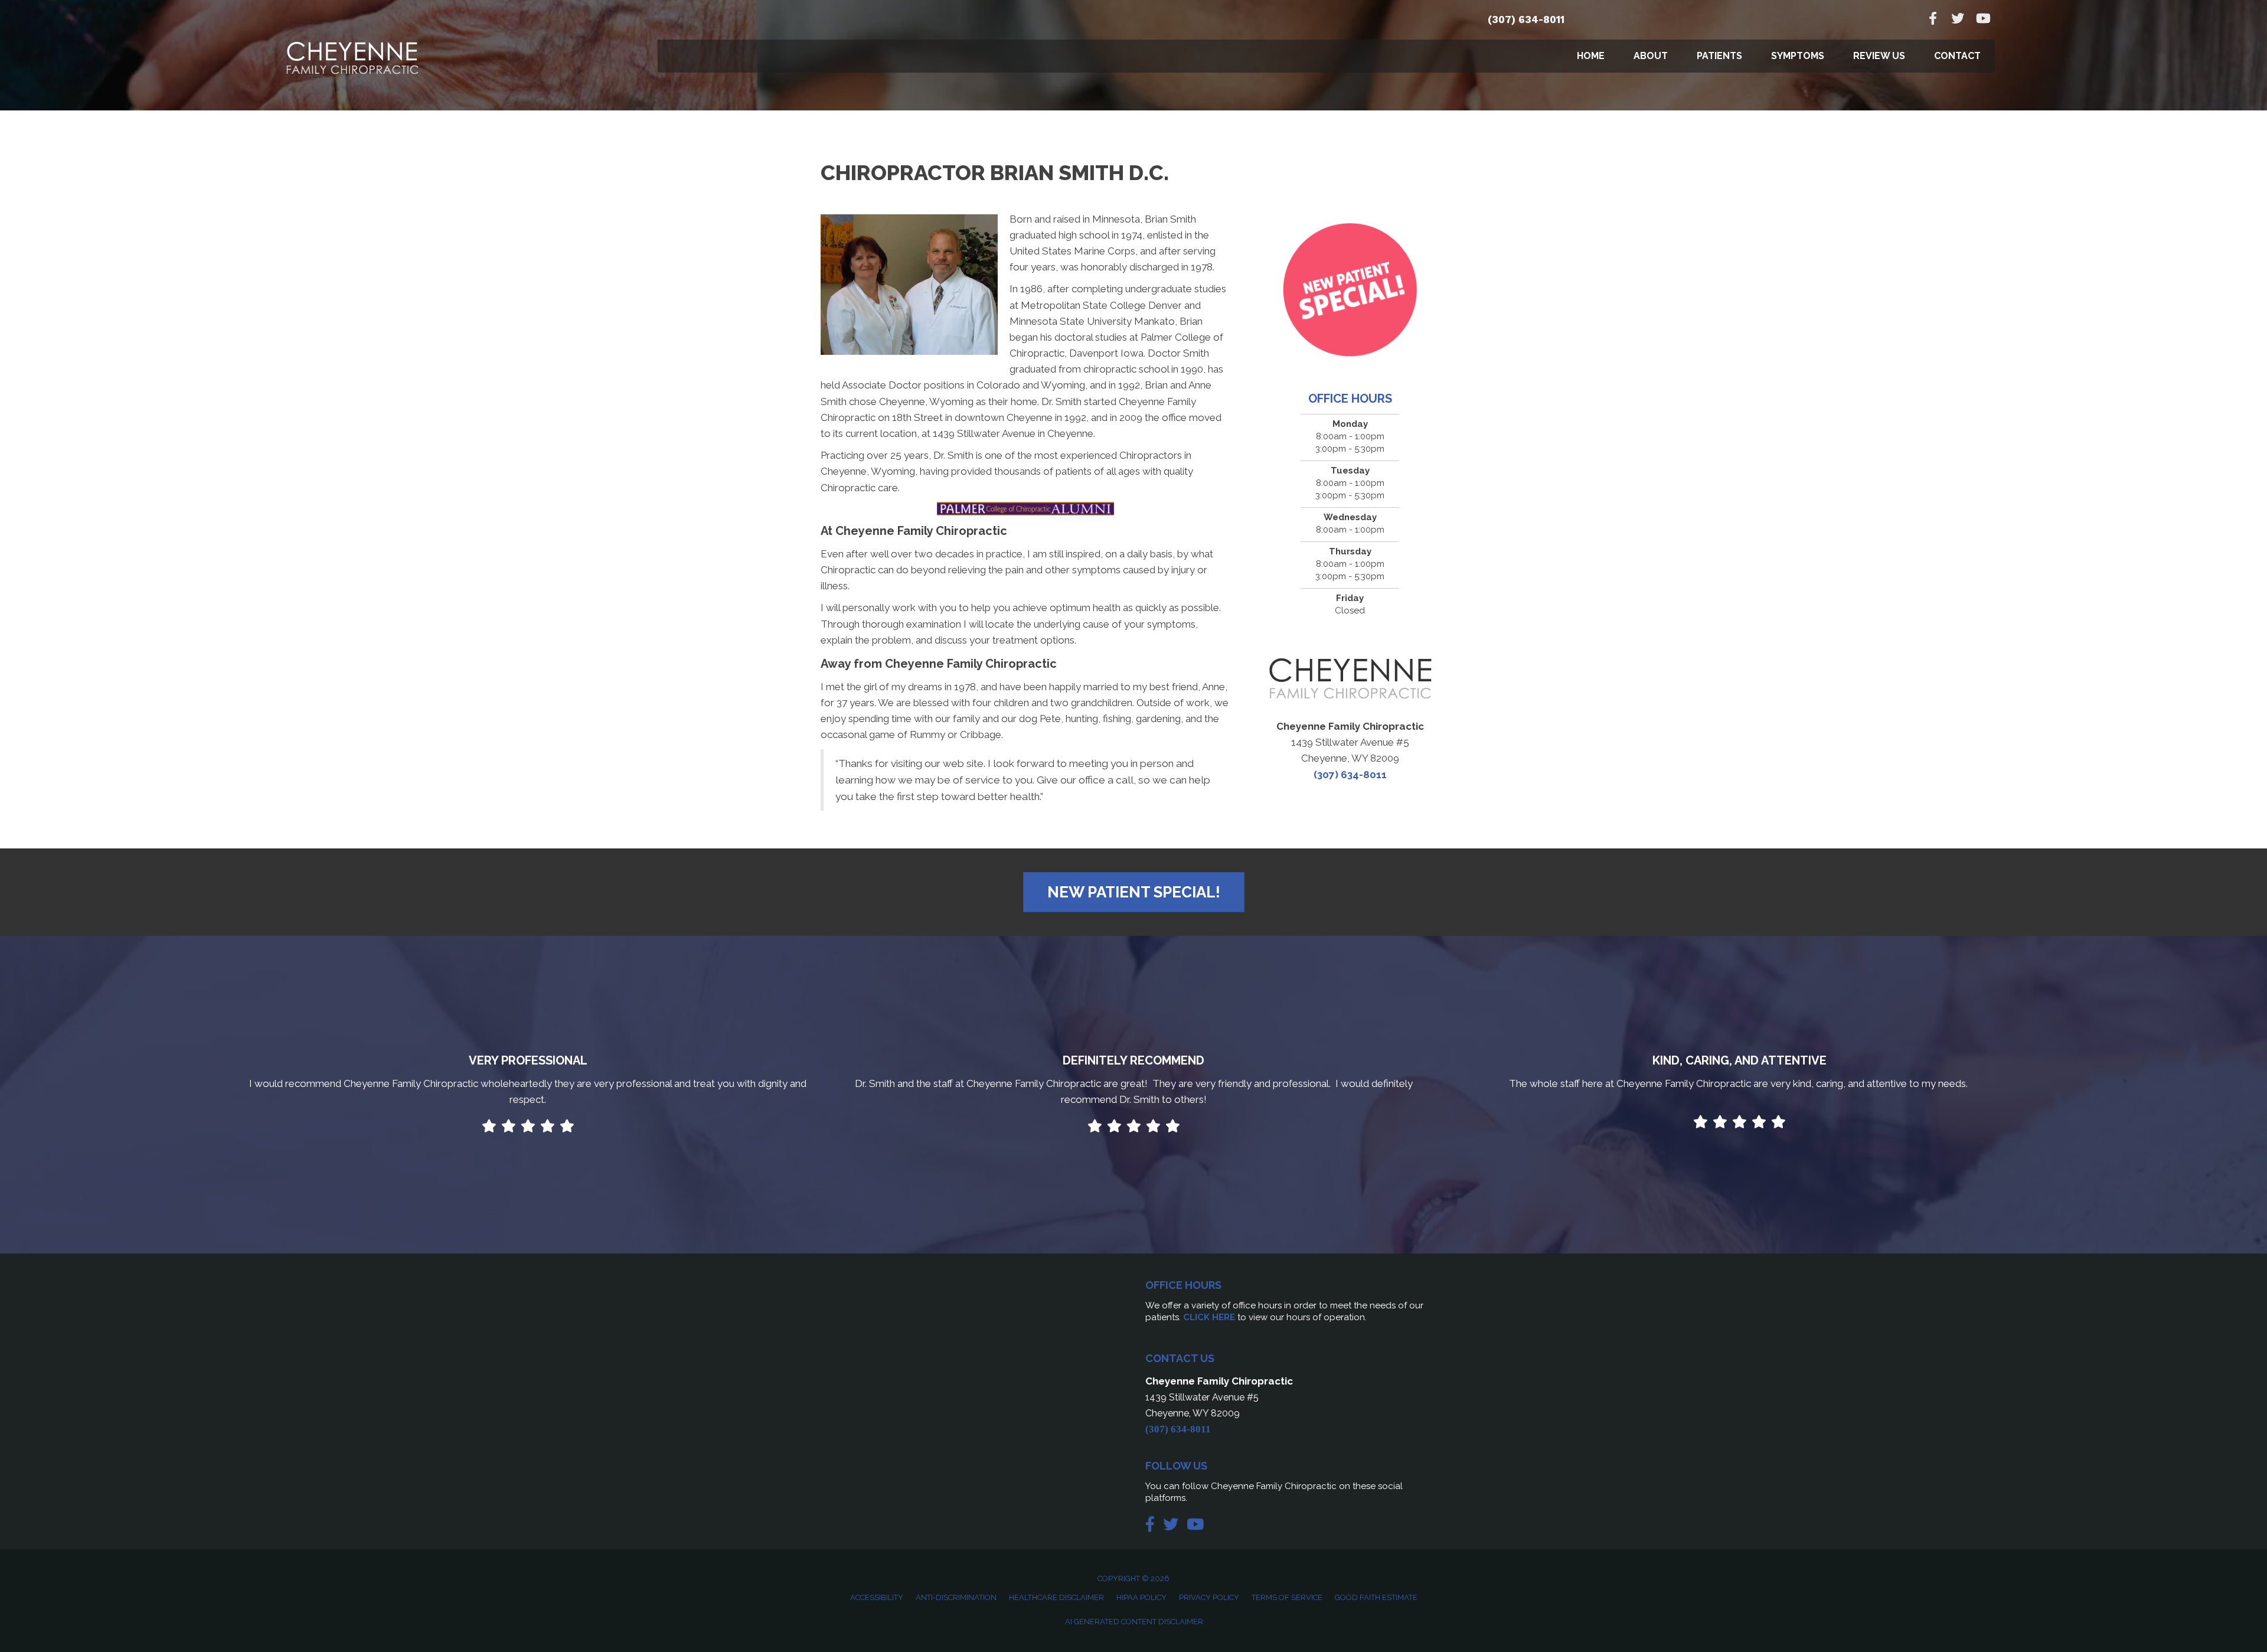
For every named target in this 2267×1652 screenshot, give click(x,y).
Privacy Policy (1209, 1597)
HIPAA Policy (1141, 1597)
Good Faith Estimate (1376, 1597)
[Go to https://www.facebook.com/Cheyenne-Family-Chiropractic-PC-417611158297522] (1933, 20)
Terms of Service (1287, 1597)
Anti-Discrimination (956, 1597)
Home (1591, 56)
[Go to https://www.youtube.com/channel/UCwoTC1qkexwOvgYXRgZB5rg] (1982, 20)
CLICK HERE (1209, 1317)
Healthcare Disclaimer (1056, 1597)
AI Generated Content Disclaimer (1134, 1622)
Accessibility (877, 1597)
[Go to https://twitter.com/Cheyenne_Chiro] (1958, 20)
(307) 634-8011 (1526, 19)
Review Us (1879, 56)
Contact (1957, 56)
